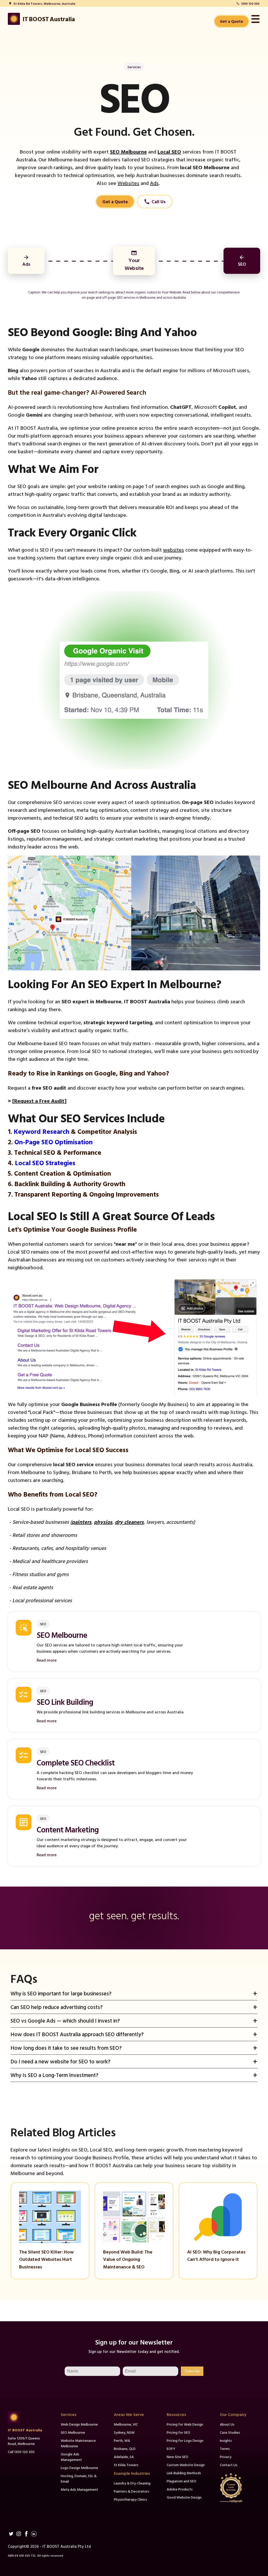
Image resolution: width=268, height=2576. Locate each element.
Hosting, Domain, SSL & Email (79, 2478)
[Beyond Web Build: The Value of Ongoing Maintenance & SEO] (134, 2241)
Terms (225, 2448)
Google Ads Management (71, 2457)
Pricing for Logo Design (185, 2440)
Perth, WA (122, 2440)
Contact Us (229, 2465)
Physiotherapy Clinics (130, 2499)
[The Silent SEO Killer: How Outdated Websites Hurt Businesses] (50, 2241)
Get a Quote (231, 21)
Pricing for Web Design (185, 2424)
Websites (128, 183)
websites (174, 550)
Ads (154, 183)
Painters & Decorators (132, 2491)
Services (134, 67)
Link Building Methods (184, 2473)
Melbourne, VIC (126, 2424)
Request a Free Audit (39, 1101)
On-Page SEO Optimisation (54, 1142)
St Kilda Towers (126, 2465)
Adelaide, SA (124, 2457)
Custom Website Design (186, 2465)
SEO (43, 1624)
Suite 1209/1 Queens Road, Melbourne (24, 2441)
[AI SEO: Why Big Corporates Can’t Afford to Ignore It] (218, 2241)
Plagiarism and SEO (182, 2481)
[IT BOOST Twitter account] (11, 2534)
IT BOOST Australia (25, 2430)
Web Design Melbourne (79, 2424)
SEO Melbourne (128, 151)
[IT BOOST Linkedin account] (34, 2534)
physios (103, 1522)
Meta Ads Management (79, 2489)
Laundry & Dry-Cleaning (132, 2483)
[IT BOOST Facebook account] (26, 2534)
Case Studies (230, 2432)
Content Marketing (68, 1829)
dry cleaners (129, 1522)
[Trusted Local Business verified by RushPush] (240, 2488)
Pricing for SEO (178, 2432)
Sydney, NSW (124, 2432)
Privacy (226, 2457)
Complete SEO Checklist (76, 1762)
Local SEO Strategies (45, 1163)
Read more (47, 1660)
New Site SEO (177, 2457)
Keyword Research (41, 1131)
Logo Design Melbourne (79, 2468)
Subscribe (192, 2371)
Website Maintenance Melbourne (78, 2443)
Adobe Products (180, 2489)
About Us (227, 2424)
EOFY (171, 2448)
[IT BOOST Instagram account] (19, 2534)
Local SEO (169, 151)
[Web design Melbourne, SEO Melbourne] (28, 2417)
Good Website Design (184, 2497)
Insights (226, 2440)
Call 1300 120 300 (21, 2452)
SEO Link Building (65, 1702)
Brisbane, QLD (125, 2448)
